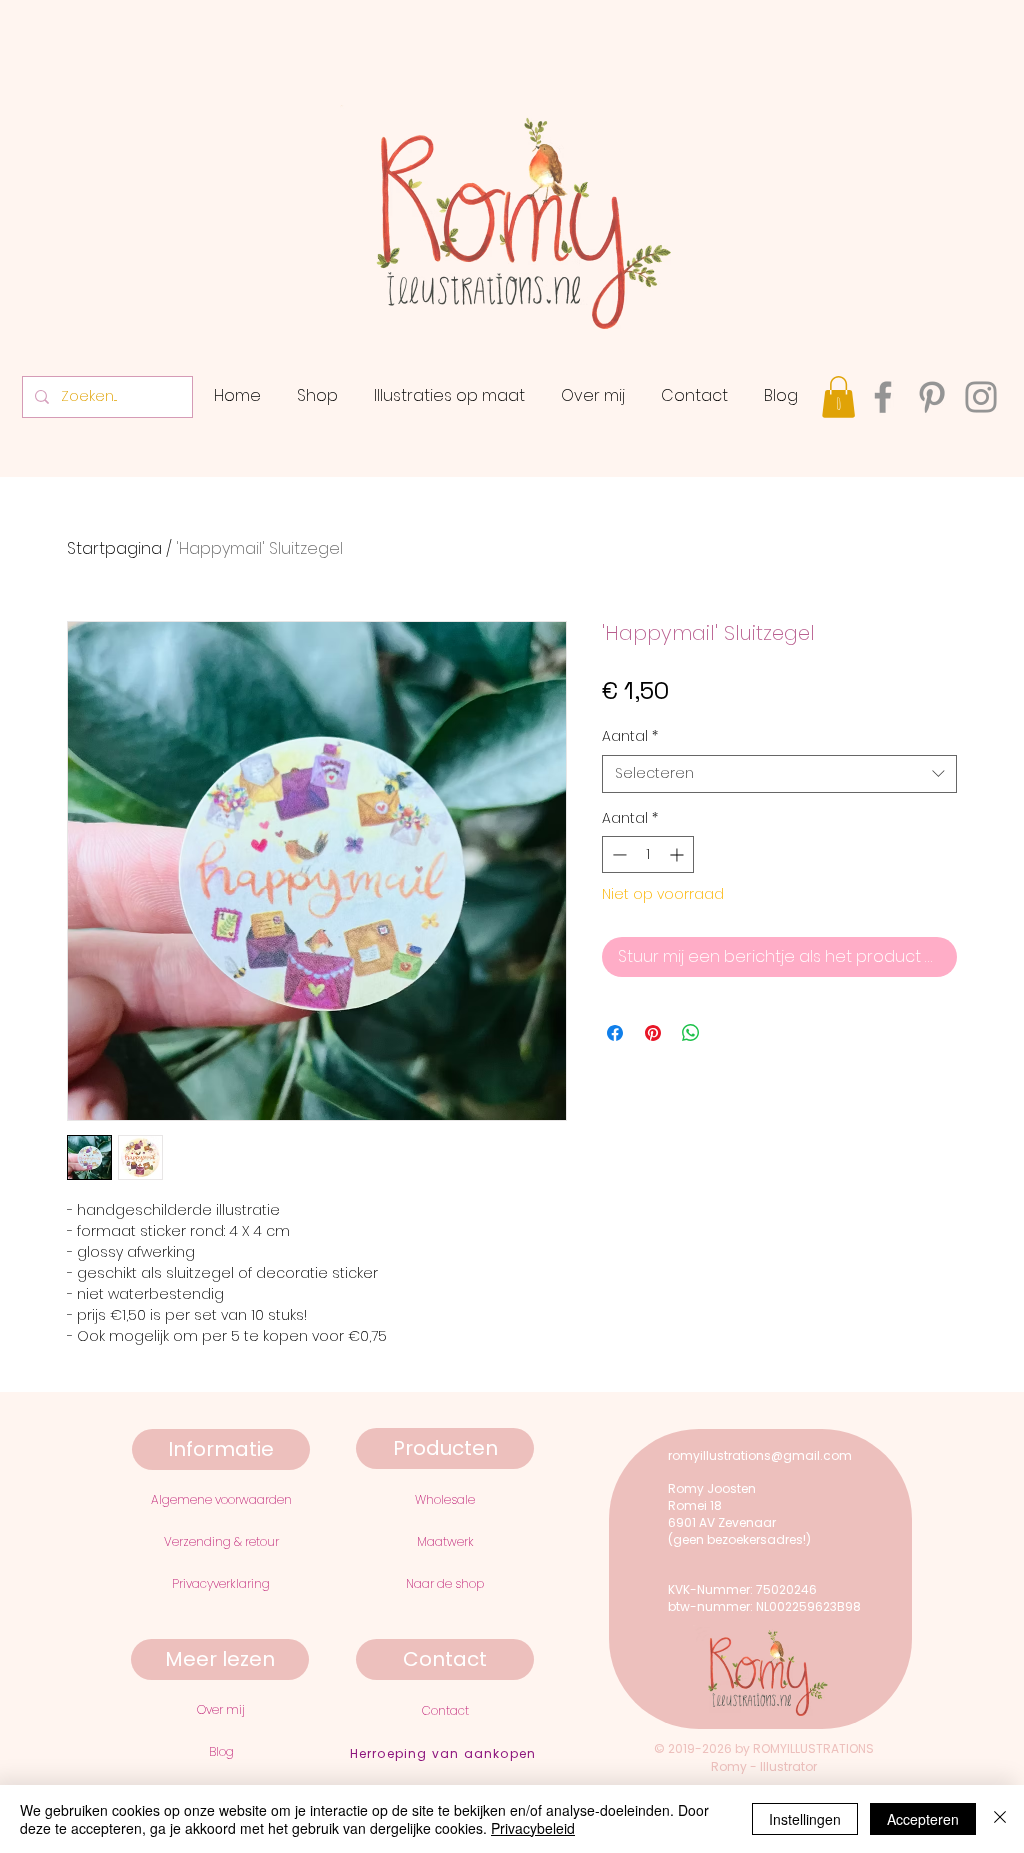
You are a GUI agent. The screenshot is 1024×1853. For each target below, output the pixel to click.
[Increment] (678, 854)
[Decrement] (617, 854)
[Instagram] (981, 397)
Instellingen (805, 1819)
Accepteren (923, 1819)
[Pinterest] (932, 397)
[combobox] (779, 774)
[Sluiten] (1000, 1819)
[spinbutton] (648, 854)
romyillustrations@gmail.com (760, 1455)
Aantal (630, 736)
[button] (838, 397)
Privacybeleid (533, 1828)
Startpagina (114, 548)
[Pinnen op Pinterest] (653, 1033)
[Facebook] (883, 397)
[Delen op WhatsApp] (691, 1033)
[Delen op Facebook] (615, 1033)
